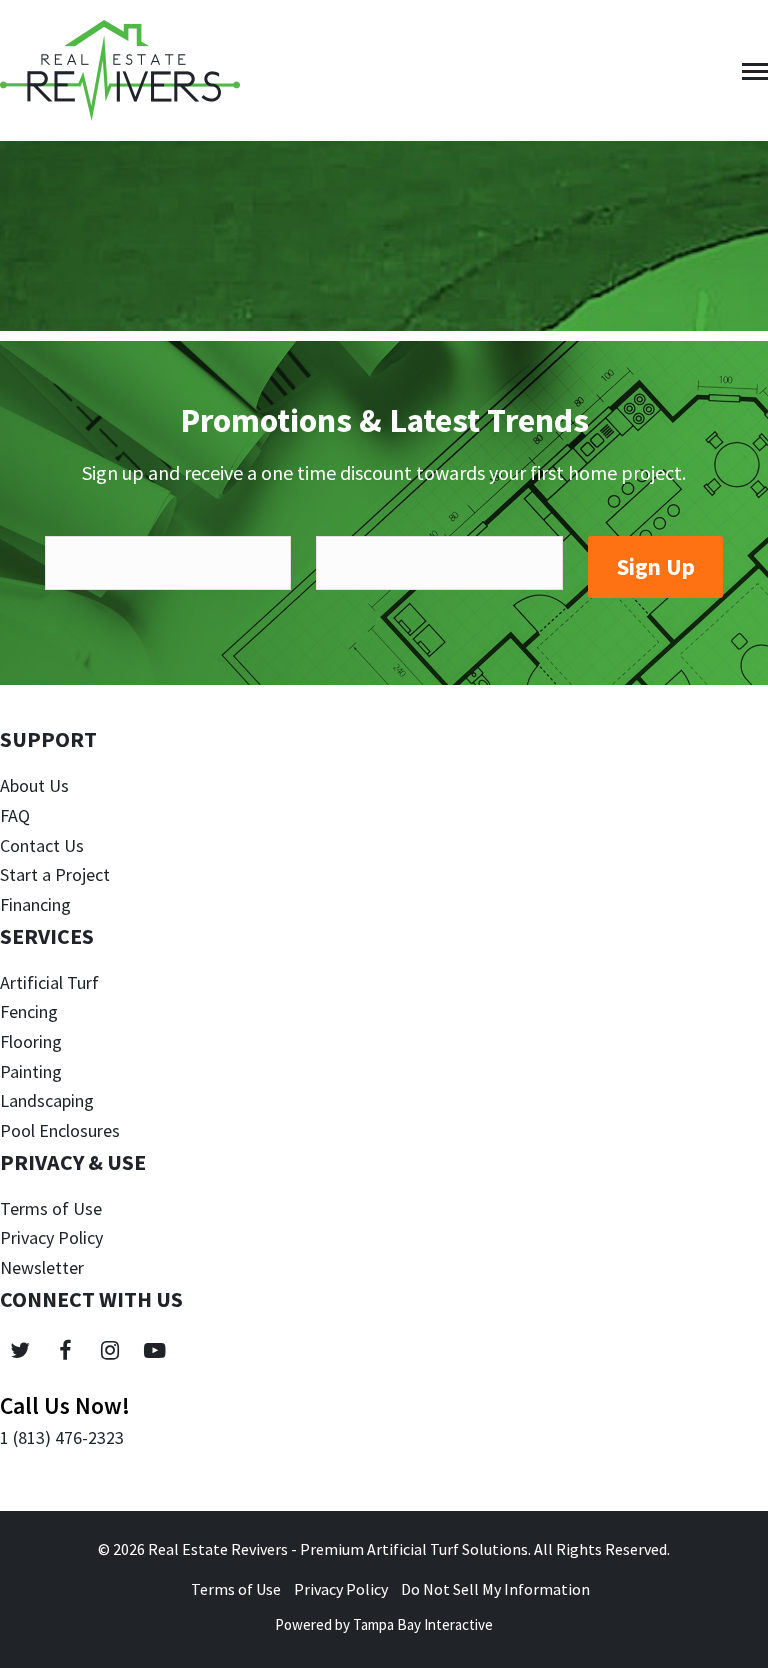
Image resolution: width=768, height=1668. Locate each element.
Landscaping (47, 1100)
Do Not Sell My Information (495, 1589)
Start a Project (55, 874)
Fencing (29, 1011)
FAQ (15, 815)
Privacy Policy (51, 1237)
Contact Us (42, 845)
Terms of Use (51, 1208)
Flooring (31, 1041)
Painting (31, 1071)
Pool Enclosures (60, 1130)
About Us (34, 785)
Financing (35, 904)
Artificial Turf (49, 982)
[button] (755, 71)
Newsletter (42, 1267)
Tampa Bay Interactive (423, 1624)
